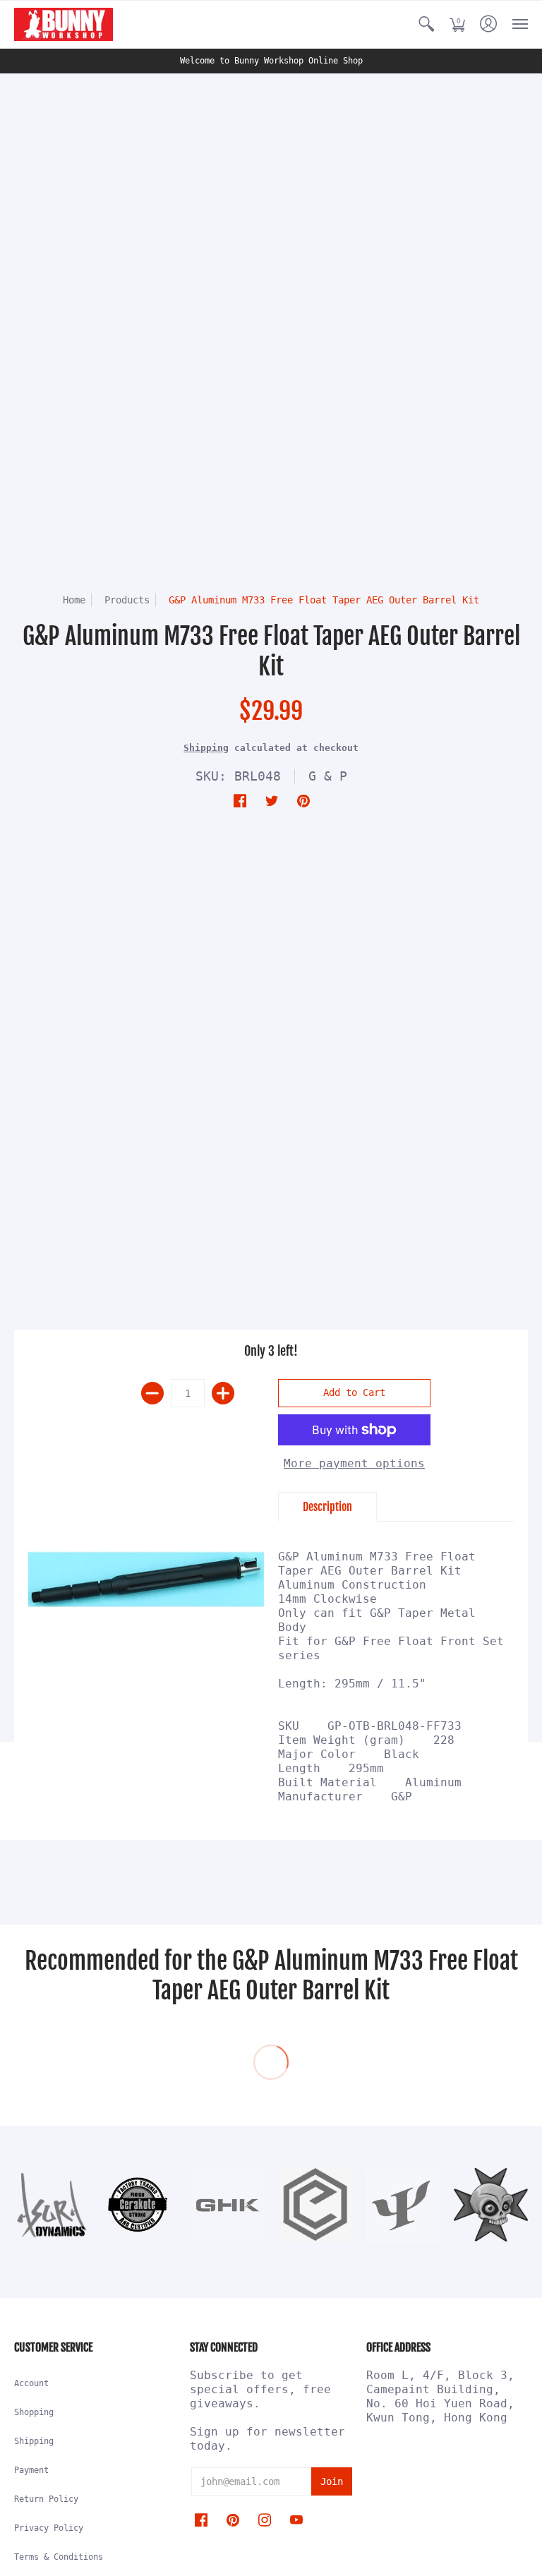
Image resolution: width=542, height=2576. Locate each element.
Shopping (34, 2412)
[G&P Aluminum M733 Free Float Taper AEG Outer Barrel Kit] (146, 1580)
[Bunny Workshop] (64, 24)
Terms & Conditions (59, 2557)
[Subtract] (152, 1393)
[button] (426, 24)
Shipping (206, 748)
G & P (328, 776)
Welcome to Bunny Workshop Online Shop (271, 61)
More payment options (354, 1463)
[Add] (223, 1393)
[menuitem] (426, 24)
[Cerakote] (139, 2205)
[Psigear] (403, 2204)
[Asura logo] (51, 2205)
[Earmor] (315, 2205)
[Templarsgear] (491, 2205)
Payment (31, 2470)
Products (127, 600)
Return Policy (46, 2499)
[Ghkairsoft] (227, 2205)
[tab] (327, 1507)
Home (74, 600)
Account (31, 2383)
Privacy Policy (49, 2528)
